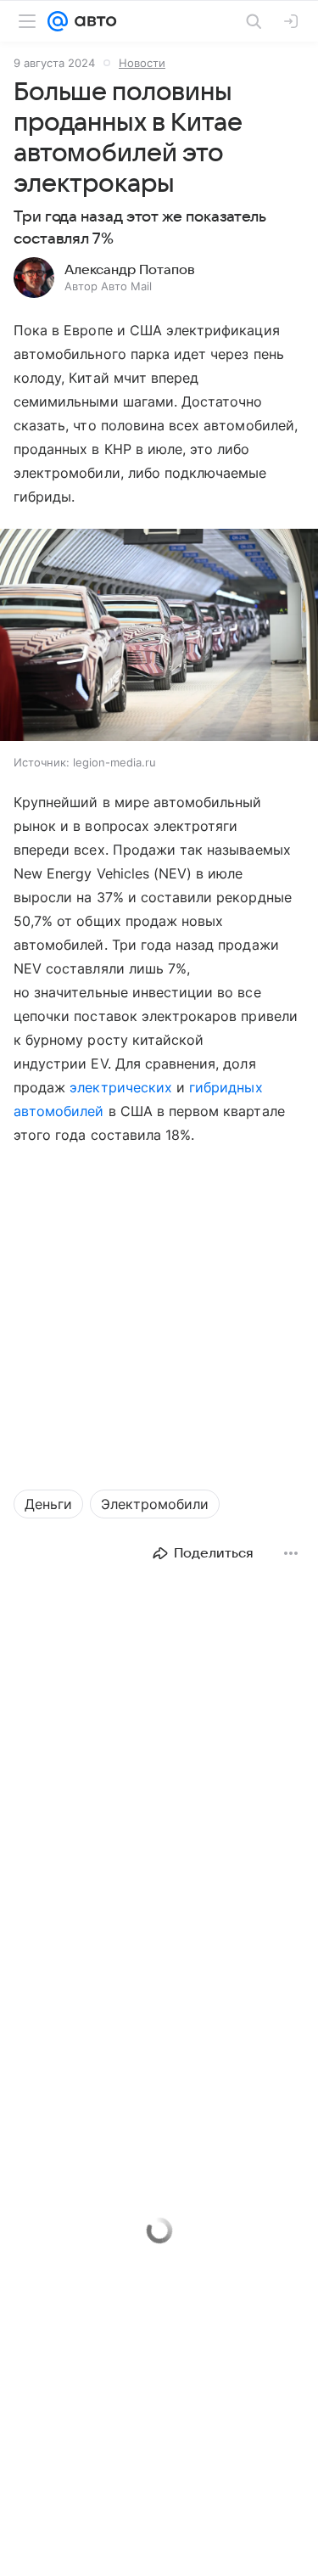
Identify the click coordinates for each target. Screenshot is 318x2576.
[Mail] (58, 21)
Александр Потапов (130, 270)
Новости (142, 63)
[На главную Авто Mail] (92, 21)
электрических (123, 1087)
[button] (159, 637)
